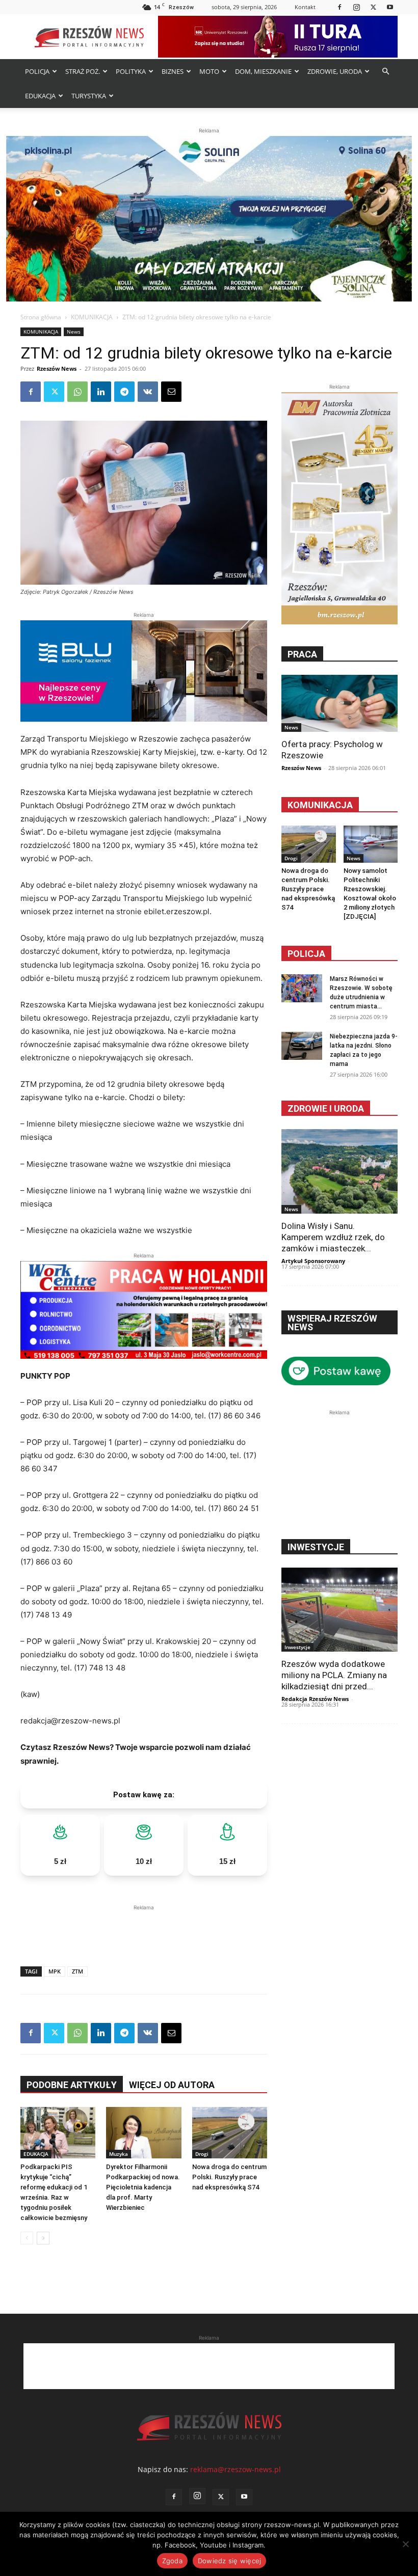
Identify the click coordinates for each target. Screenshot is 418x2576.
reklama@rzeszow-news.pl (236, 2469)
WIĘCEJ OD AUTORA (172, 2085)
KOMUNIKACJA (92, 317)
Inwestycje (297, 1647)
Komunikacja (320, 805)
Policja (306, 954)
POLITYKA (131, 71)
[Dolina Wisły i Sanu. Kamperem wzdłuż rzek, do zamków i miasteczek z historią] (339, 1171)
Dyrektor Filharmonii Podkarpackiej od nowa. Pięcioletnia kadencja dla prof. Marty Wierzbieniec (143, 2187)
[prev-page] (27, 2238)
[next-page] (43, 2238)
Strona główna (41, 317)
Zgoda (172, 2561)
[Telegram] (124, 392)
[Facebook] (339, 7)
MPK (55, 1971)
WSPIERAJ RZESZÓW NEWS (332, 1323)
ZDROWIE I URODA (326, 1108)
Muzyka (119, 2154)
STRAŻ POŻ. (83, 71)
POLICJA (37, 71)
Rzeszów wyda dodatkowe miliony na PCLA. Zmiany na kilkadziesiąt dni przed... (334, 1675)
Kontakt (305, 7)
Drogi (202, 2154)
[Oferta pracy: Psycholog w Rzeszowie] (339, 703)
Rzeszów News (57, 368)
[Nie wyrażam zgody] (405, 2544)
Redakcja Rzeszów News (315, 1699)
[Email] (171, 392)
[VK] (148, 392)
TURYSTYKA (89, 96)
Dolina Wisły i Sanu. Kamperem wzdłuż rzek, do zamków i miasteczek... (333, 1237)
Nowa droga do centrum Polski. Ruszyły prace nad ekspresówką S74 (229, 2177)
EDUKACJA (40, 96)
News (74, 332)
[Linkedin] (101, 392)
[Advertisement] (144, 1928)
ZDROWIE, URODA (335, 71)
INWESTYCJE (316, 1547)
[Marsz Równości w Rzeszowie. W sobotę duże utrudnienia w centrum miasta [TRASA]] (302, 988)
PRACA (302, 654)
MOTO (209, 71)
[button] (385, 72)
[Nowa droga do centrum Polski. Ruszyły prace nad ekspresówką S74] (230, 2133)
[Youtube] (390, 7)
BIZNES (173, 71)
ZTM (77, 1971)
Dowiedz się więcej (230, 2561)
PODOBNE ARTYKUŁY (72, 2085)
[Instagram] (356, 7)
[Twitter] (373, 7)
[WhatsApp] (77, 392)
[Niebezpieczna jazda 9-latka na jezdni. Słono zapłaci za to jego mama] (302, 1046)
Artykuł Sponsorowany (313, 1261)
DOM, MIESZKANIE (263, 71)
